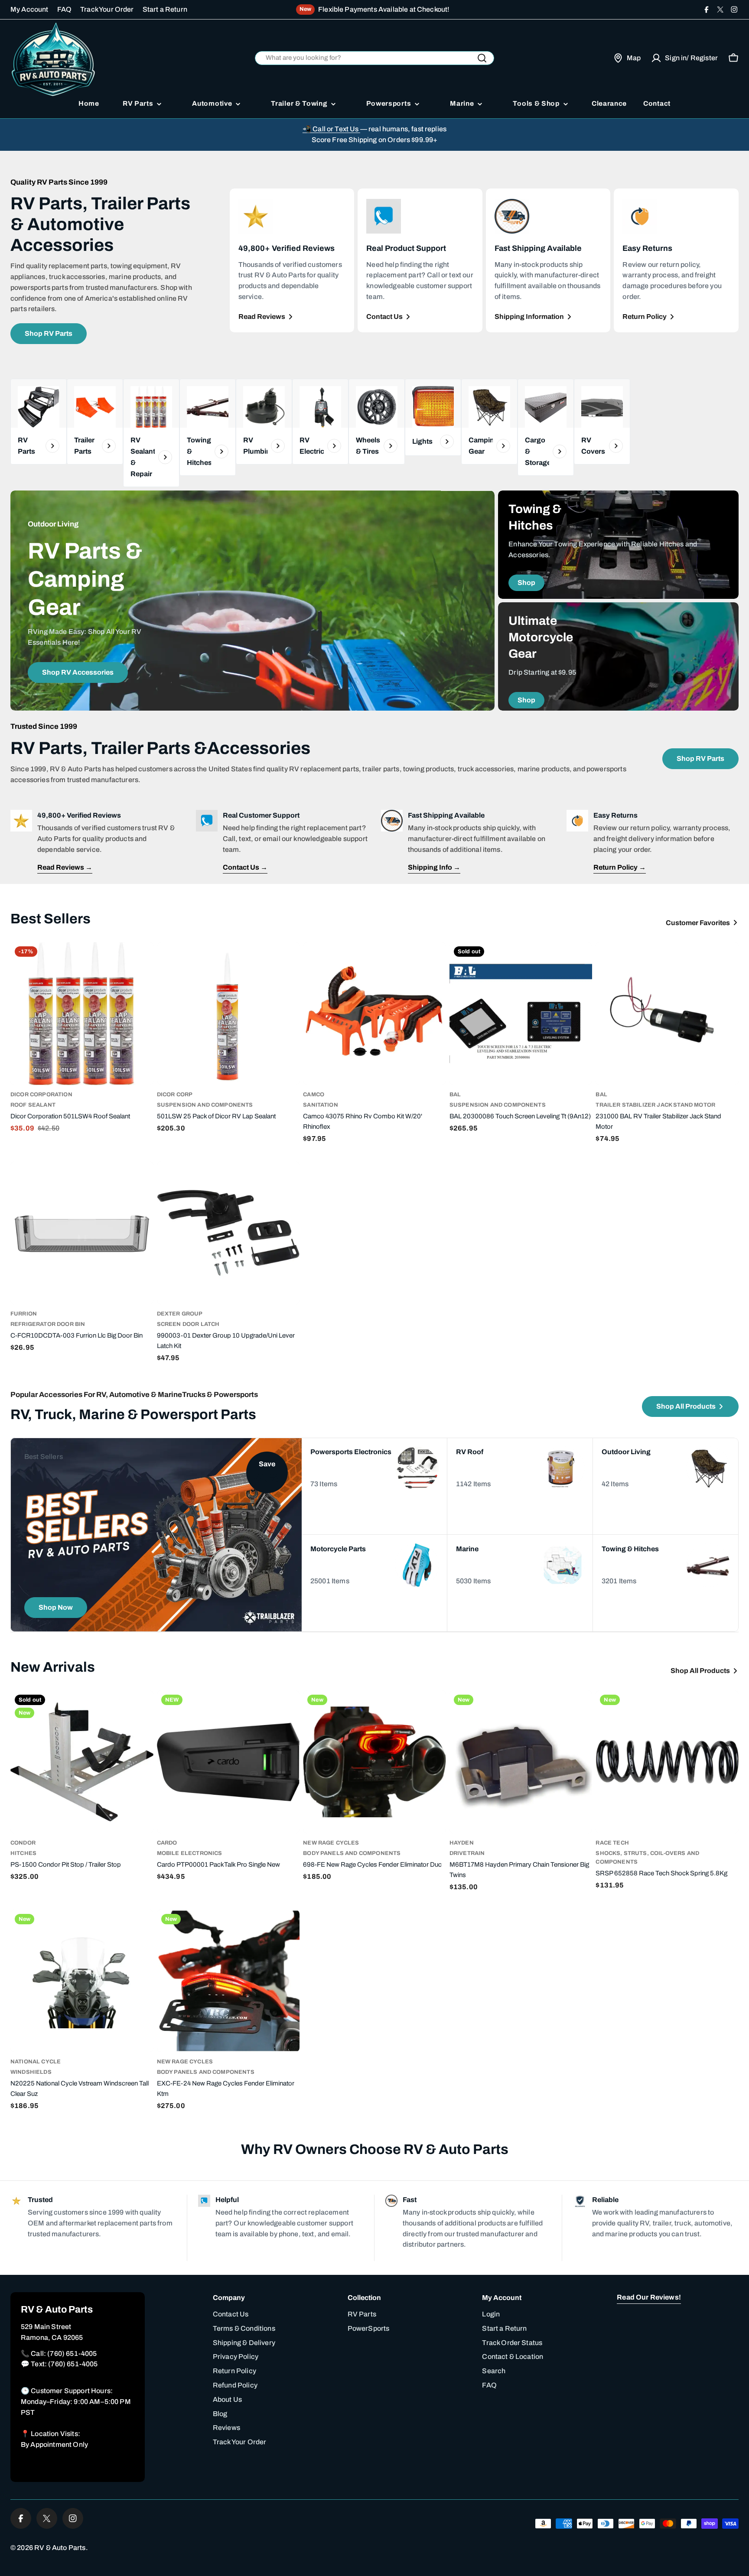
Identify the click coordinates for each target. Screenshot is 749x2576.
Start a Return (165, 9)
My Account (29, 9)
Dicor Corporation (41, 1095)
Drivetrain (467, 1853)
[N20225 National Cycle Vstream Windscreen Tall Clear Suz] (82, 1981)
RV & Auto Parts (60, 2548)
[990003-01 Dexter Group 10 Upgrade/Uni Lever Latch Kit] (228, 1233)
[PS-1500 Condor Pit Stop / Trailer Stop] (82, 1762)
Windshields (31, 2072)
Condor (23, 1843)
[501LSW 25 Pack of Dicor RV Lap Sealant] (228, 1014)
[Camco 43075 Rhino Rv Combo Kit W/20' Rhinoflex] (374, 1014)
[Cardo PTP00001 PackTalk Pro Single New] (228, 1762)
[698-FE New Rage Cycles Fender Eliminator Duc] (374, 1762)
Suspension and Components (205, 1105)
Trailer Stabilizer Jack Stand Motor (655, 1105)
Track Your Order (107, 9)
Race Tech (612, 1843)
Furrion (24, 1314)
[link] (95, 422)
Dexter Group (180, 1314)
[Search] (482, 58)
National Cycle (36, 2062)
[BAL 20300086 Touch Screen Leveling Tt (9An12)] (521, 1014)
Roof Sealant (33, 1105)
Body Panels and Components (352, 1853)
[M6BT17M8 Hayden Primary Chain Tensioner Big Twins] (521, 1762)
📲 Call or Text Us (331, 129)
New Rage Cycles (331, 1843)
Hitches (23, 1853)
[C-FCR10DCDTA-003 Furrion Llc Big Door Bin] (82, 1233)
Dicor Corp (175, 1095)
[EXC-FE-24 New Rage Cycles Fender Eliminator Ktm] (228, 1981)
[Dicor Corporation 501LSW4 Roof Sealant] (82, 1014)
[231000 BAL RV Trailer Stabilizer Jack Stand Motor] (667, 1014)
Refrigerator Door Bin (48, 1324)
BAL (455, 1095)
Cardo (167, 1843)
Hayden (462, 1843)
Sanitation (321, 1105)
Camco (314, 1095)
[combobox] (374, 58)
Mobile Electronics (190, 1853)
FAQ (64, 9)
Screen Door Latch (188, 1324)
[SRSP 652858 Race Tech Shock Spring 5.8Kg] (667, 1762)
